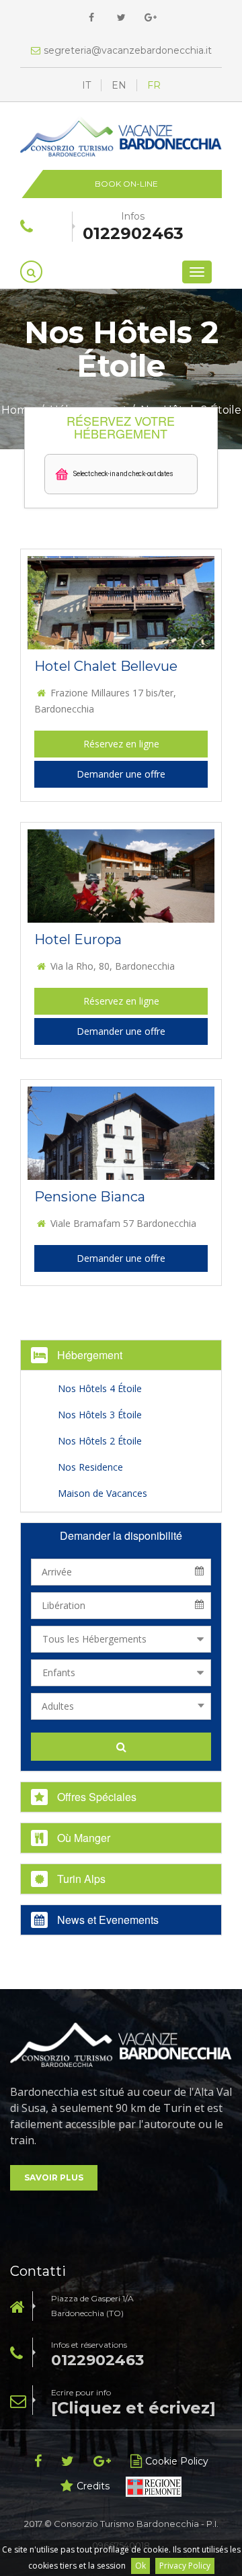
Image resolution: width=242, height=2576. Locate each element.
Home (18, 410)
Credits (93, 2486)
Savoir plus (54, 2177)
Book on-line (126, 184)
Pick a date (204, 1572)
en (119, 85)
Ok (140, 2566)
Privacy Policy (185, 2566)
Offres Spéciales (95, 1797)
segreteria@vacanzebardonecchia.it (128, 50)
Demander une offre (121, 774)
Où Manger (82, 1838)
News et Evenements (107, 1920)
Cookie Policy (177, 2461)
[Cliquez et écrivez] (133, 2408)
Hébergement (88, 1355)
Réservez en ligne (121, 744)
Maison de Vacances (103, 1493)
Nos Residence (90, 1467)
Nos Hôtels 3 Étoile (100, 1415)
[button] (121, 474)
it (86, 85)
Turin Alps (80, 1879)
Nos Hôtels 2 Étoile (100, 1441)
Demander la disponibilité (121, 1535)
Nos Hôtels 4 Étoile (100, 1388)
